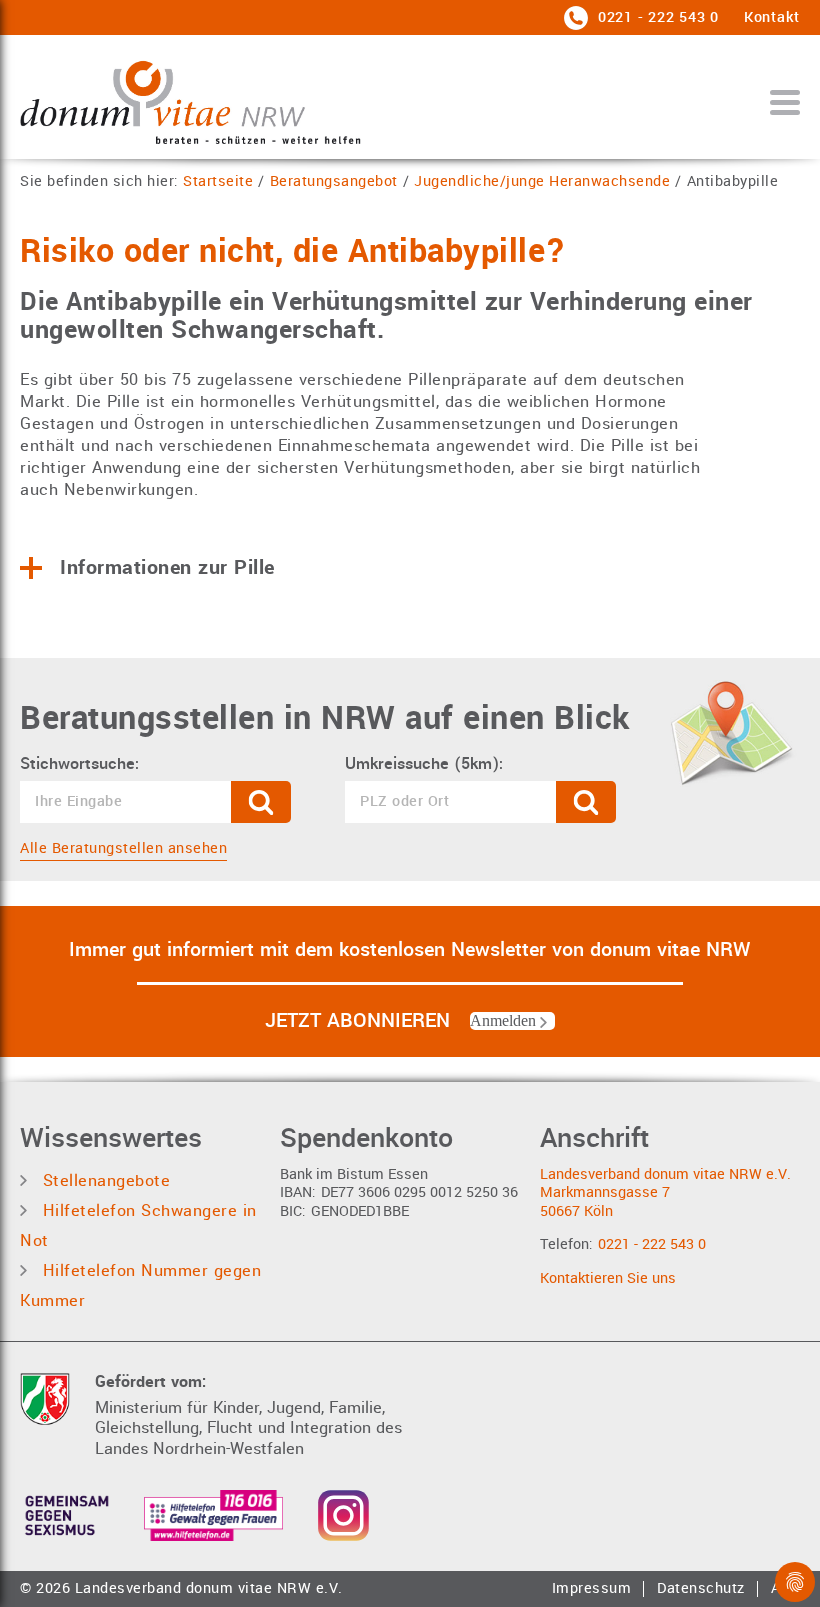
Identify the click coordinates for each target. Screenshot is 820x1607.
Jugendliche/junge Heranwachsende (542, 182)
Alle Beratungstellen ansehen (123, 848)
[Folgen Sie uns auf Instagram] (343, 1515)
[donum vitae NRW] (190, 102)
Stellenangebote (103, 1180)
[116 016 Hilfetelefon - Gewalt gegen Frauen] (213, 1515)
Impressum (592, 1589)
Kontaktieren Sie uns (608, 1278)
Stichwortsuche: (79, 764)
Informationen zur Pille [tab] (167, 568)
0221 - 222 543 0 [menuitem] (656, 17)
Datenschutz (701, 1589)
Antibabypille (733, 182)
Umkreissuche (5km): (424, 764)
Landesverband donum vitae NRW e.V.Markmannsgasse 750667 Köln (665, 1193)
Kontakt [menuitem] (772, 17)
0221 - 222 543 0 (652, 1244)
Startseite (218, 182)
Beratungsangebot (334, 182)
